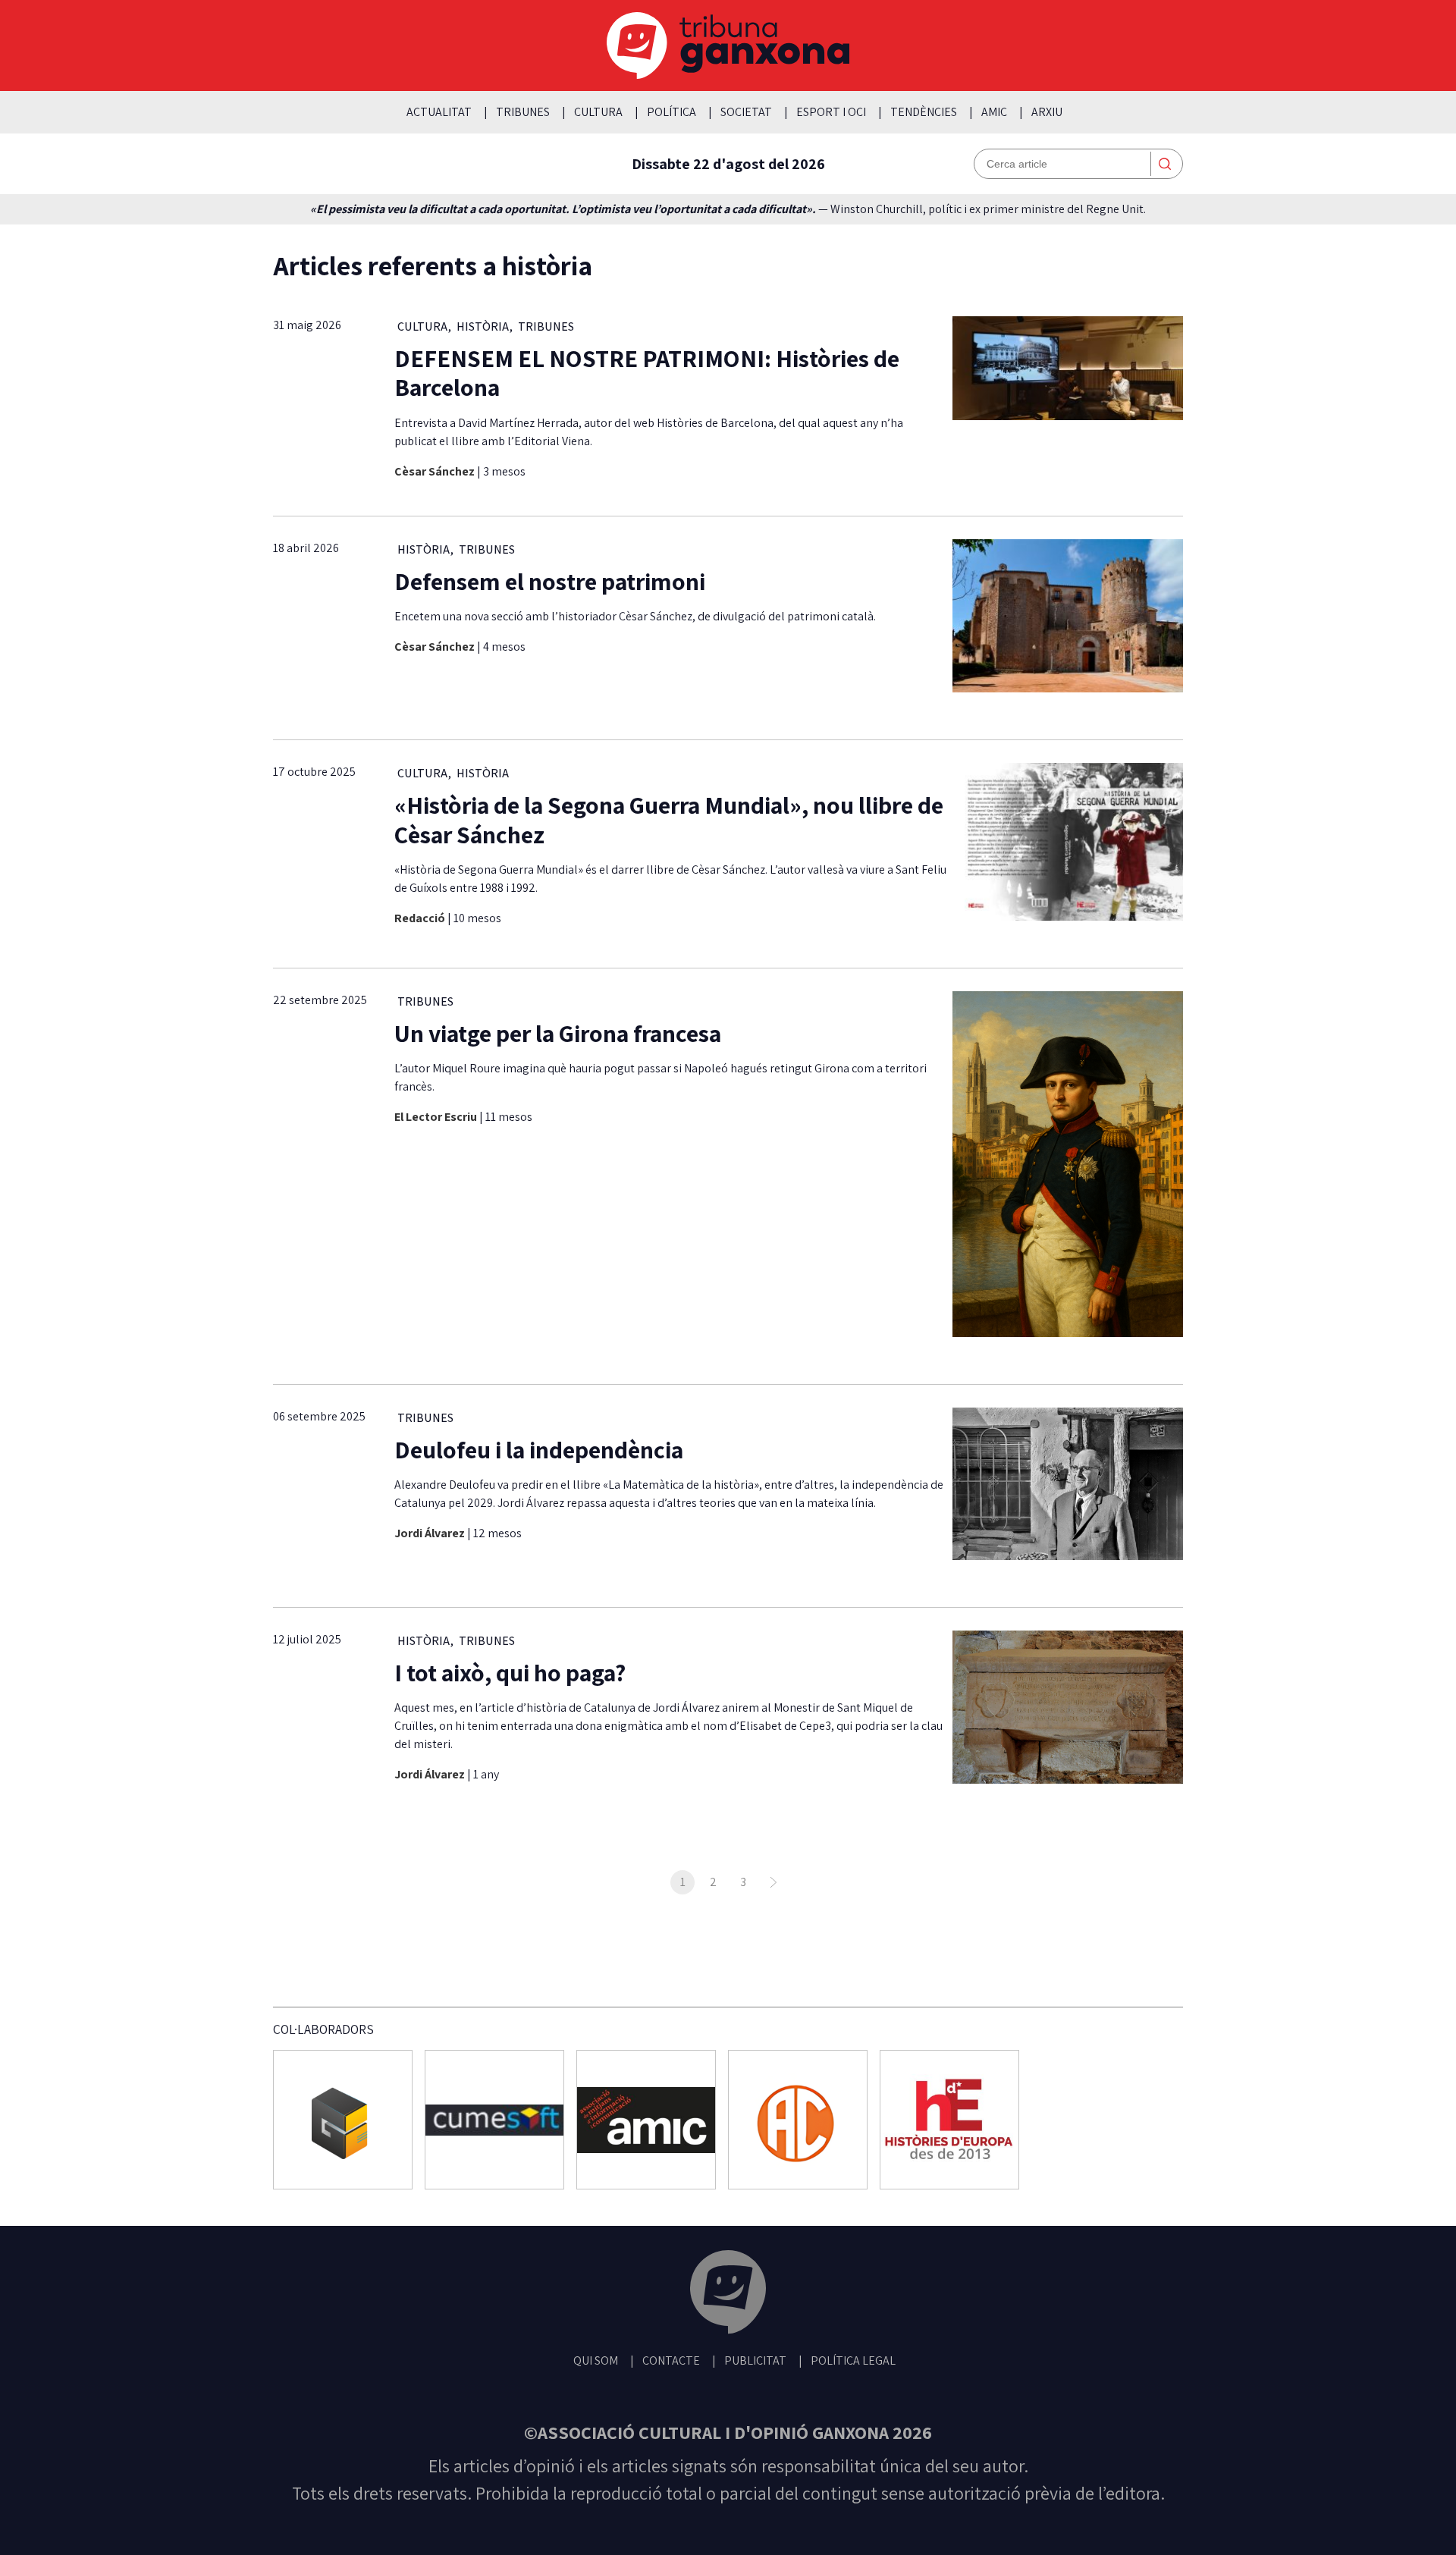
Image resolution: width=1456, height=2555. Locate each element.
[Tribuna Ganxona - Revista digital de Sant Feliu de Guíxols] (728, 2294)
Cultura (598, 112)
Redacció (421, 918)
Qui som (596, 2360)
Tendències (924, 112)
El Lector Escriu (437, 1117)
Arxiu (1047, 112)
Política (672, 112)
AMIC (994, 112)
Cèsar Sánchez (436, 471)
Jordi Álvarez (431, 1533)
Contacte (671, 2360)
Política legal (853, 2360)
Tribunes (523, 112)
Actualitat (439, 112)
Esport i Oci (831, 112)
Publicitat (755, 2360)
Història (483, 326)
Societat (746, 112)
